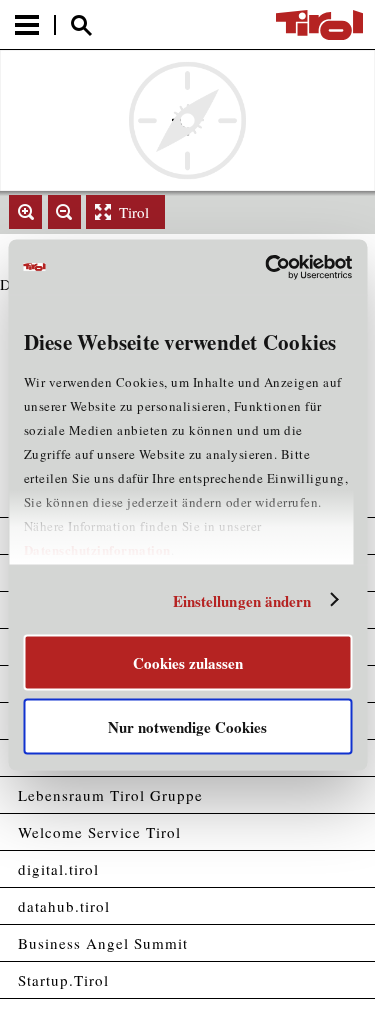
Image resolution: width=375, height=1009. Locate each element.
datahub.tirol (64, 906)
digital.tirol (58, 869)
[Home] (320, 25)
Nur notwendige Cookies (187, 726)
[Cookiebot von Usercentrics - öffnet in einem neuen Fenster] (267, 267)
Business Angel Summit (103, 943)
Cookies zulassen (188, 663)
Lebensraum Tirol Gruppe (110, 795)
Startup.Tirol (63, 980)
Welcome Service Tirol (99, 832)
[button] (25, 212)
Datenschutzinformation (96, 549)
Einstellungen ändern (242, 600)
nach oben (343, 996)
